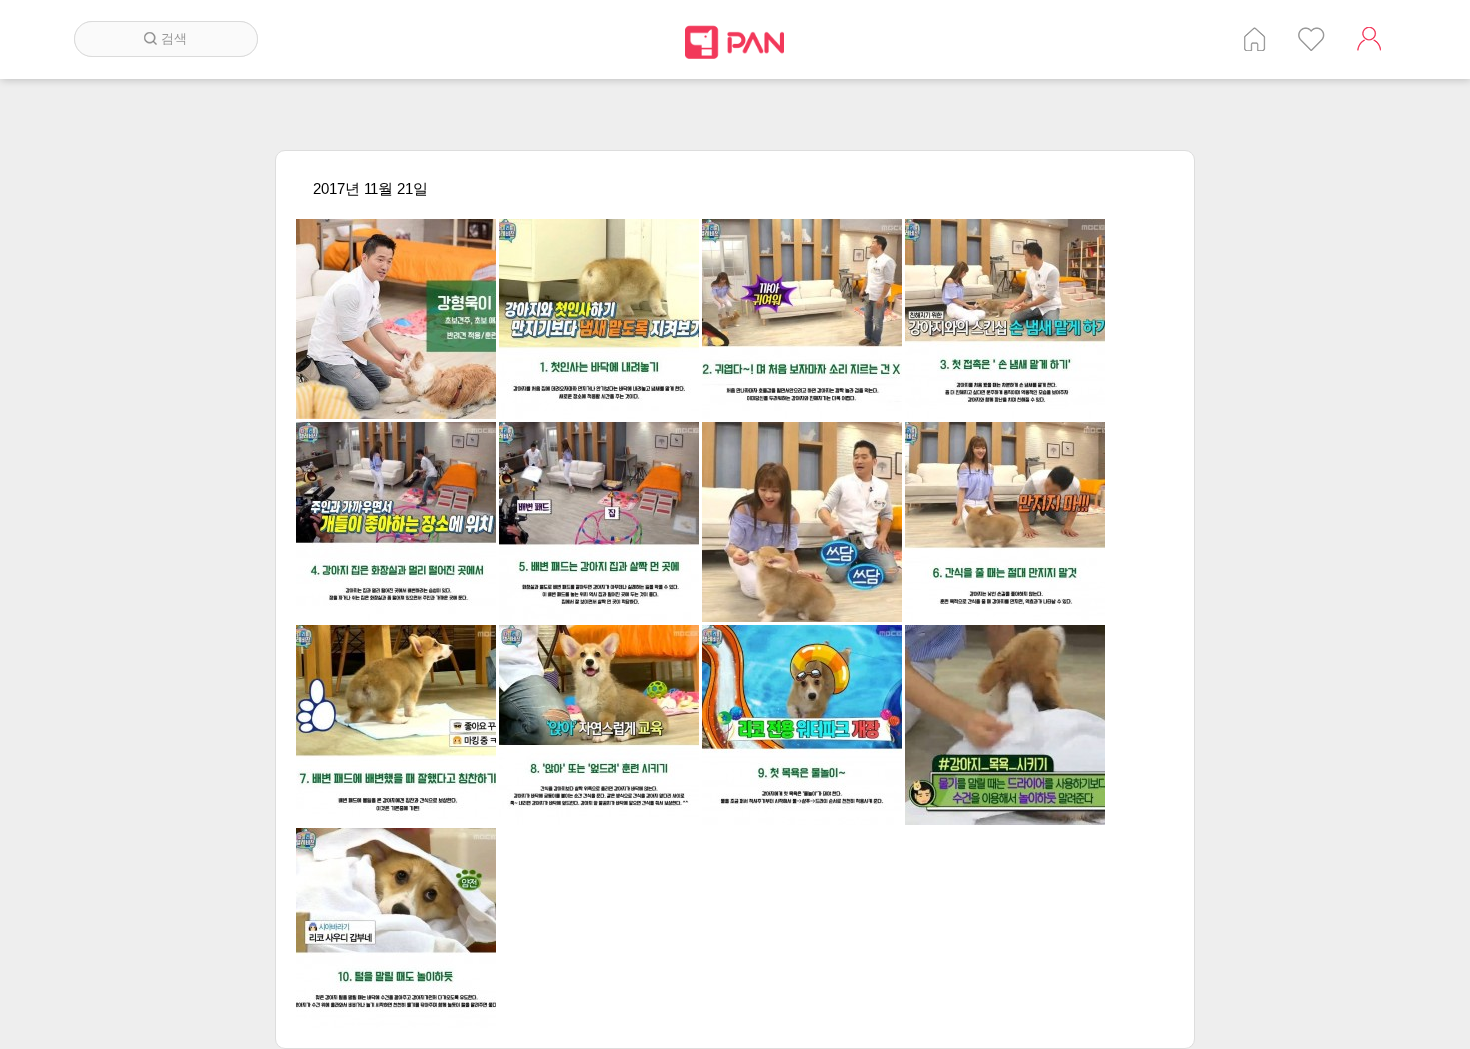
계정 (1369, 39)
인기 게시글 (1311, 39)
